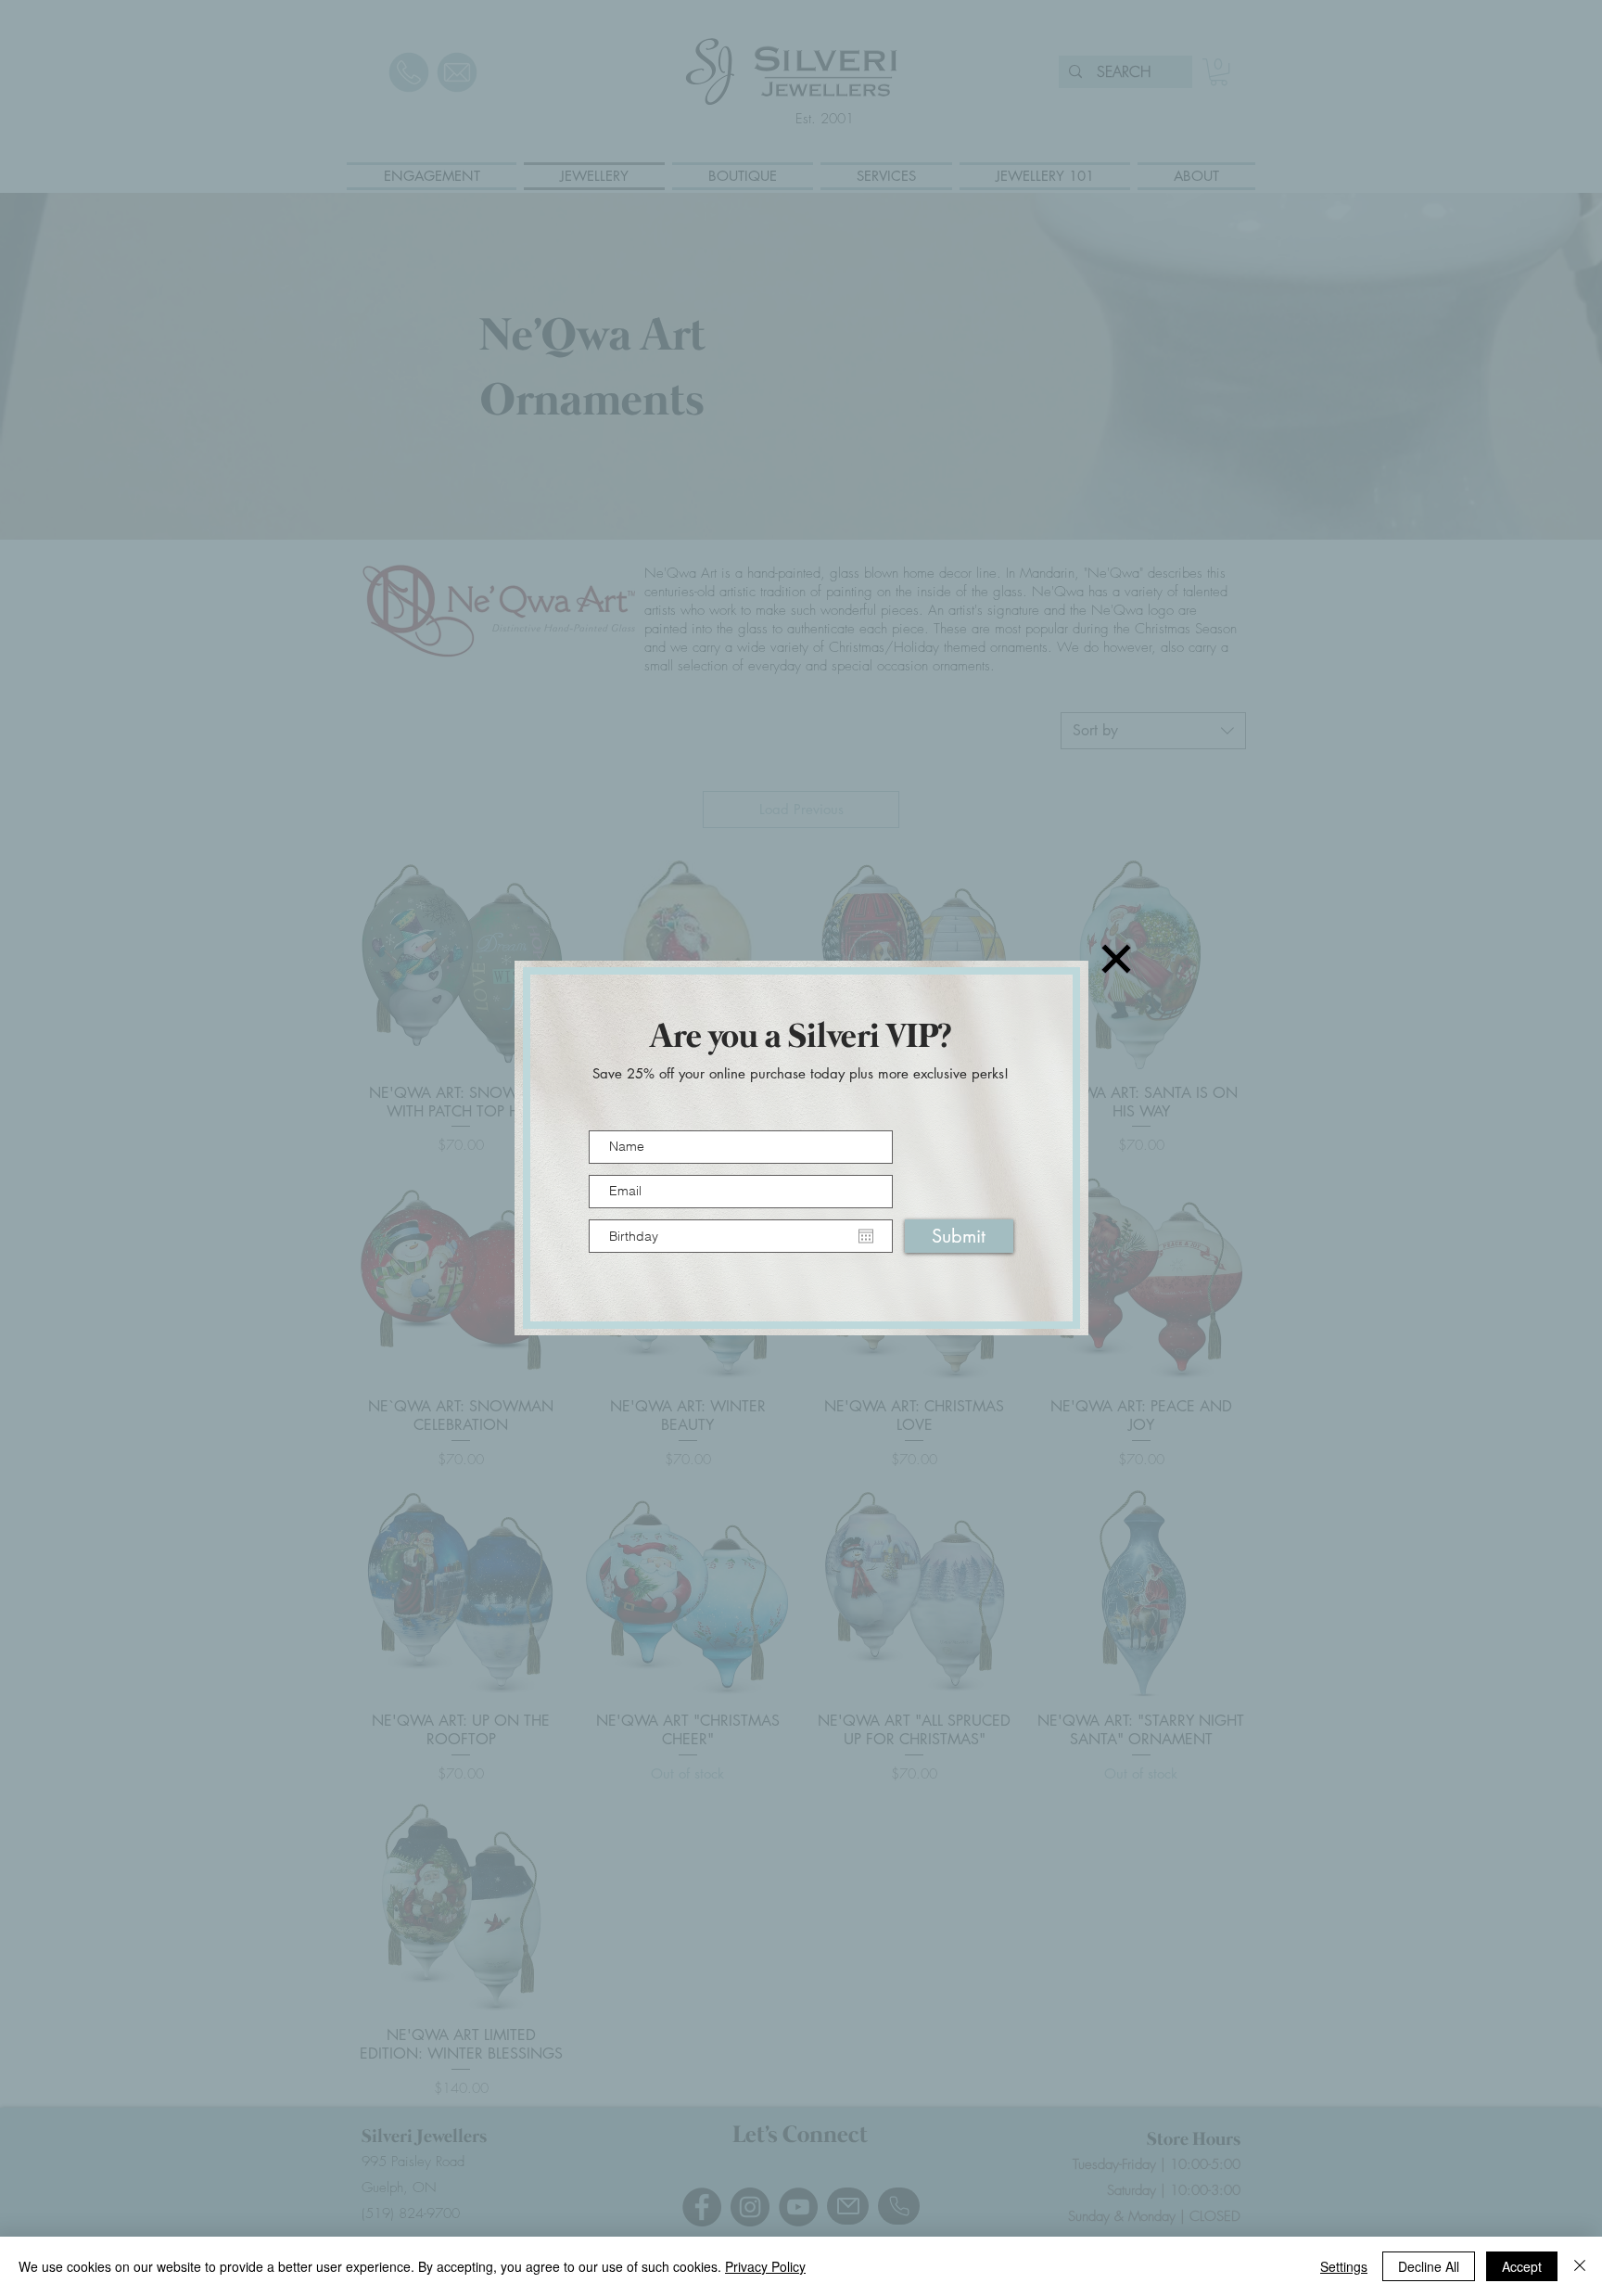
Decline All (1429, 2266)
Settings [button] (1344, 2266)
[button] (1116, 959)
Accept (1522, 2266)
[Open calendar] (866, 1236)
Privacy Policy (765, 2266)
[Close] (1580, 2266)
